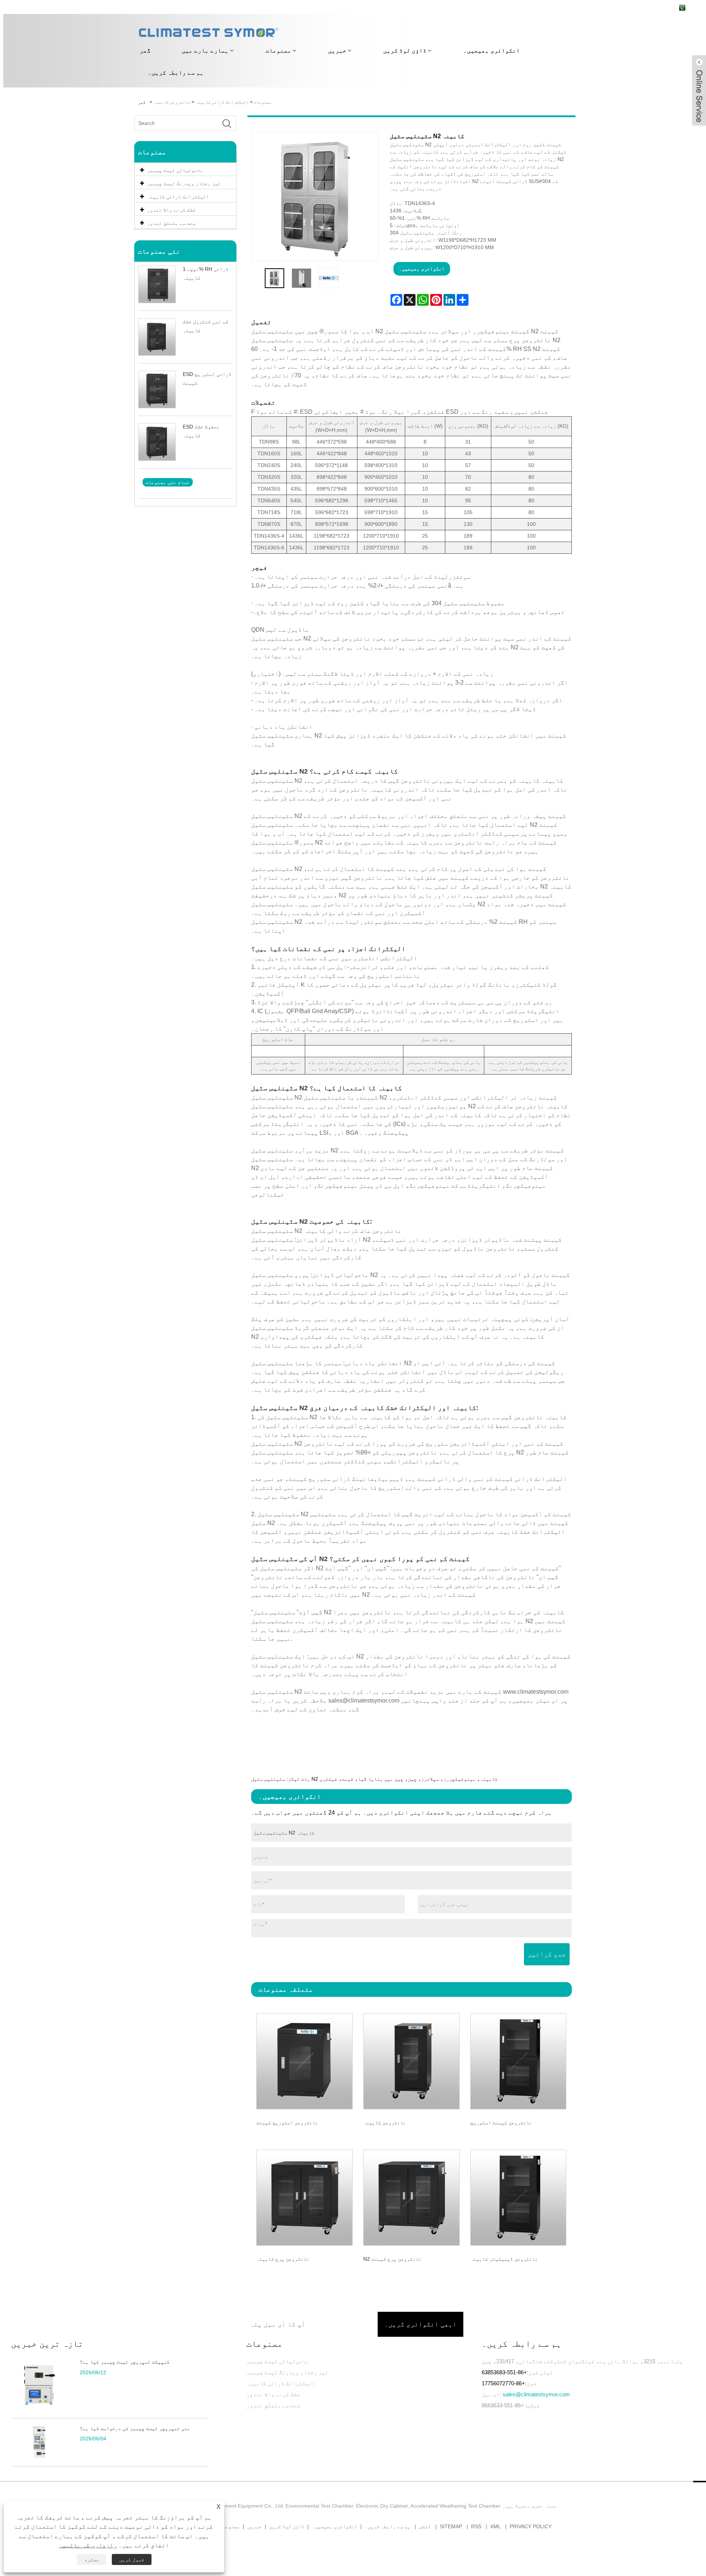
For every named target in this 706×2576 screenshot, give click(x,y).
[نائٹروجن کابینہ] (411, 2060)
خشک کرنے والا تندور (273, 2394)
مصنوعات (278, 51)
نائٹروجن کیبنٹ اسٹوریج (501, 2123)
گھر (145, 51)
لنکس (425, 2526)
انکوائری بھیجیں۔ (492, 51)
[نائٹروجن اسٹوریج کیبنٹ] (305, 2060)
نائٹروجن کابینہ (172, 102)
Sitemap (451, 2526)
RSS (476, 2526)
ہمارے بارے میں (205, 51)
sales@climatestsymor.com (536, 2394)
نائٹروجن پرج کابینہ (283, 2259)
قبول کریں (132, 2559)
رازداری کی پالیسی (88, 2545)
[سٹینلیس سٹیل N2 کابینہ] (275, 278)
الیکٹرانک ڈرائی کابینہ (222, 102)
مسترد (92, 2559)
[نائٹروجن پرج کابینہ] (305, 2197)
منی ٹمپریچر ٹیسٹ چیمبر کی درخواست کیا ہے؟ (135, 2428)
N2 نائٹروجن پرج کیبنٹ (392, 2259)
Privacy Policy (531, 2526)
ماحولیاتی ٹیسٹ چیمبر (278, 2361)
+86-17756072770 (503, 2383)
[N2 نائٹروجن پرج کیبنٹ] (411, 2197)
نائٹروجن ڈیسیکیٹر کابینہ (504, 2259)
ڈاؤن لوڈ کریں (405, 51)
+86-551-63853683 (504, 2372)
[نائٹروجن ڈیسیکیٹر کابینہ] (518, 2197)
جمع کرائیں (547, 1954)
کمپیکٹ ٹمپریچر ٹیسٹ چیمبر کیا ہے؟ (125, 2362)
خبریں (337, 51)
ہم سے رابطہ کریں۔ (176, 73)
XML (495, 2526)
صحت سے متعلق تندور (273, 2405)
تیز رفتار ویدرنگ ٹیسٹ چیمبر (287, 2372)
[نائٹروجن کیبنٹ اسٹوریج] (518, 2060)
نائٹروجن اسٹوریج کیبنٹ (287, 2123)
